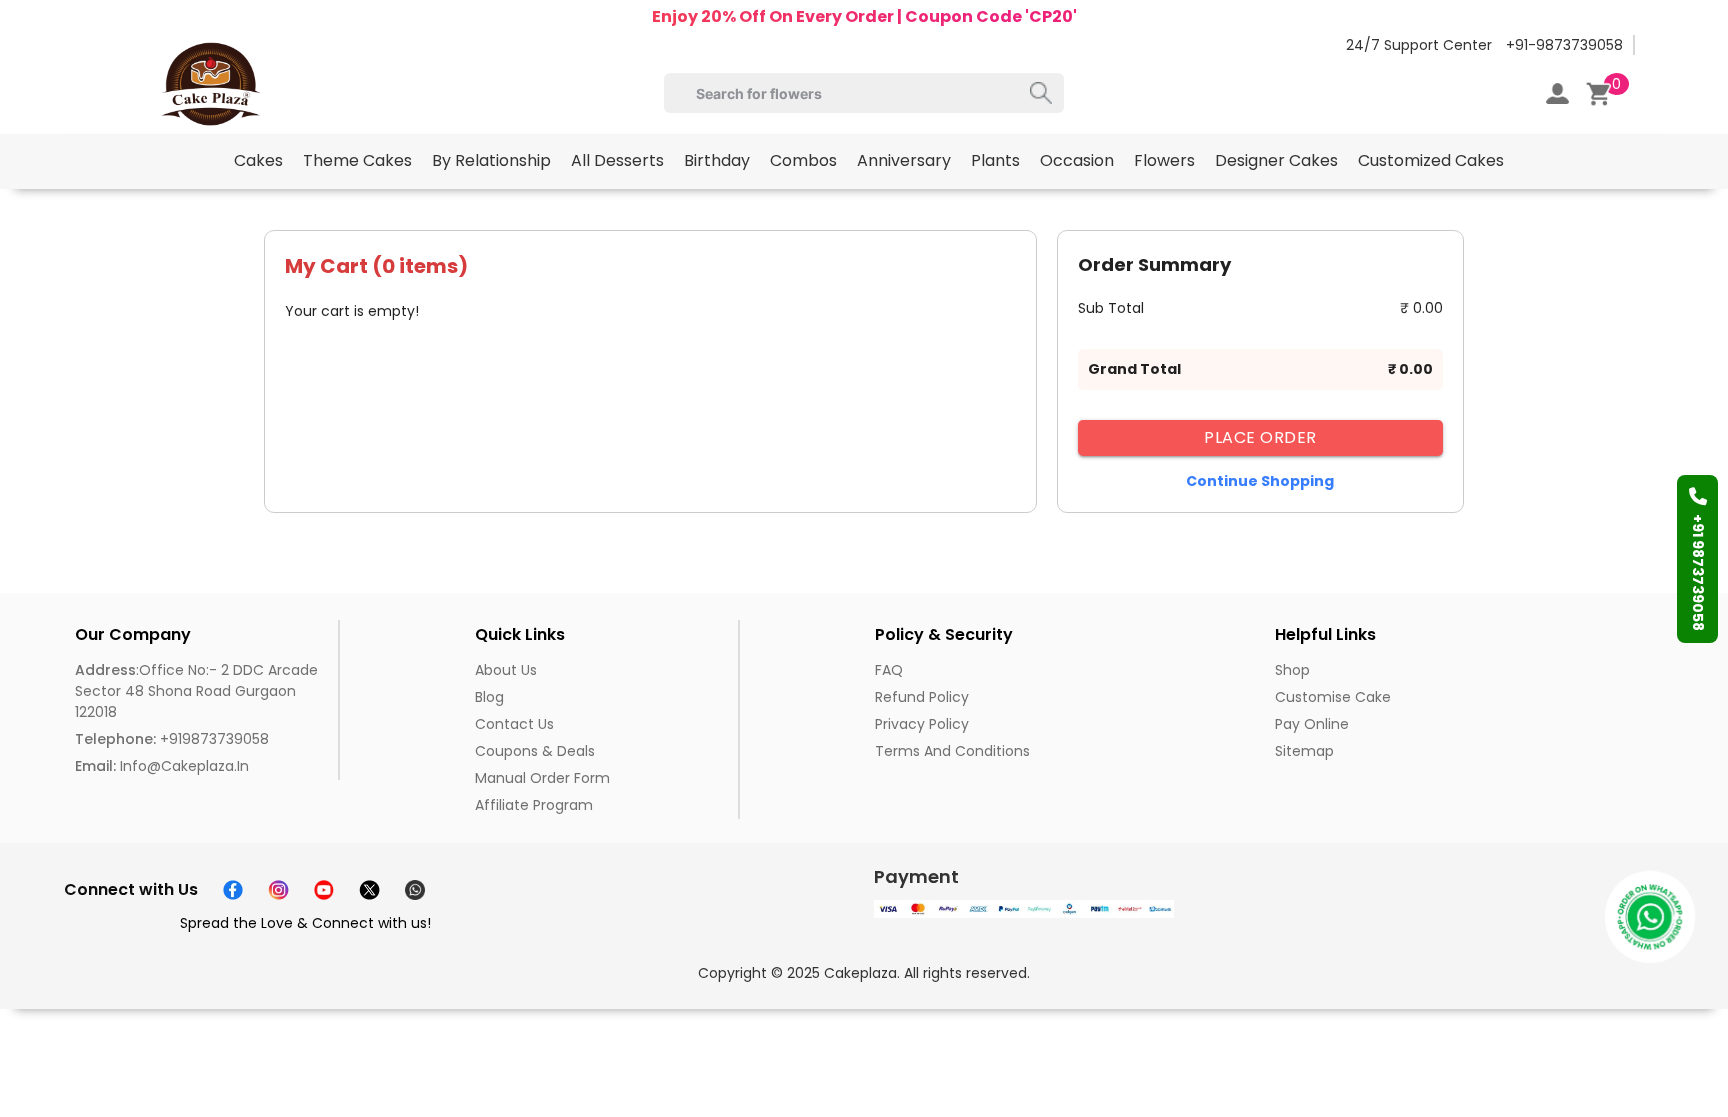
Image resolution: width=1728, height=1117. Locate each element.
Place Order (1260, 437)
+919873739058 (172, 739)
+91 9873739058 (1698, 572)
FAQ (889, 670)
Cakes (258, 160)
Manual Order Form (542, 778)
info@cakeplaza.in (162, 766)
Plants (995, 160)
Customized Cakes (1431, 160)
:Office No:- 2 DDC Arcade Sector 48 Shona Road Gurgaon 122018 (196, 691)
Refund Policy (922, 697)
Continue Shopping (1260, 481)
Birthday (717, 160)
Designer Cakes (1276, 160)
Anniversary (904, 160)
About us (506, 670)
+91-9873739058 (1564, 45)
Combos (803, 160)
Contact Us (514, 724)
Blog (489, 697)
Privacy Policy (922, 724)
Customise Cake (1333, 697)
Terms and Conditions (952, 751)
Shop (1292, 670)
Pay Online (1312, 724)
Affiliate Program (534, 805)
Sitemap (1304, 751)
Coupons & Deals (535, 751)
